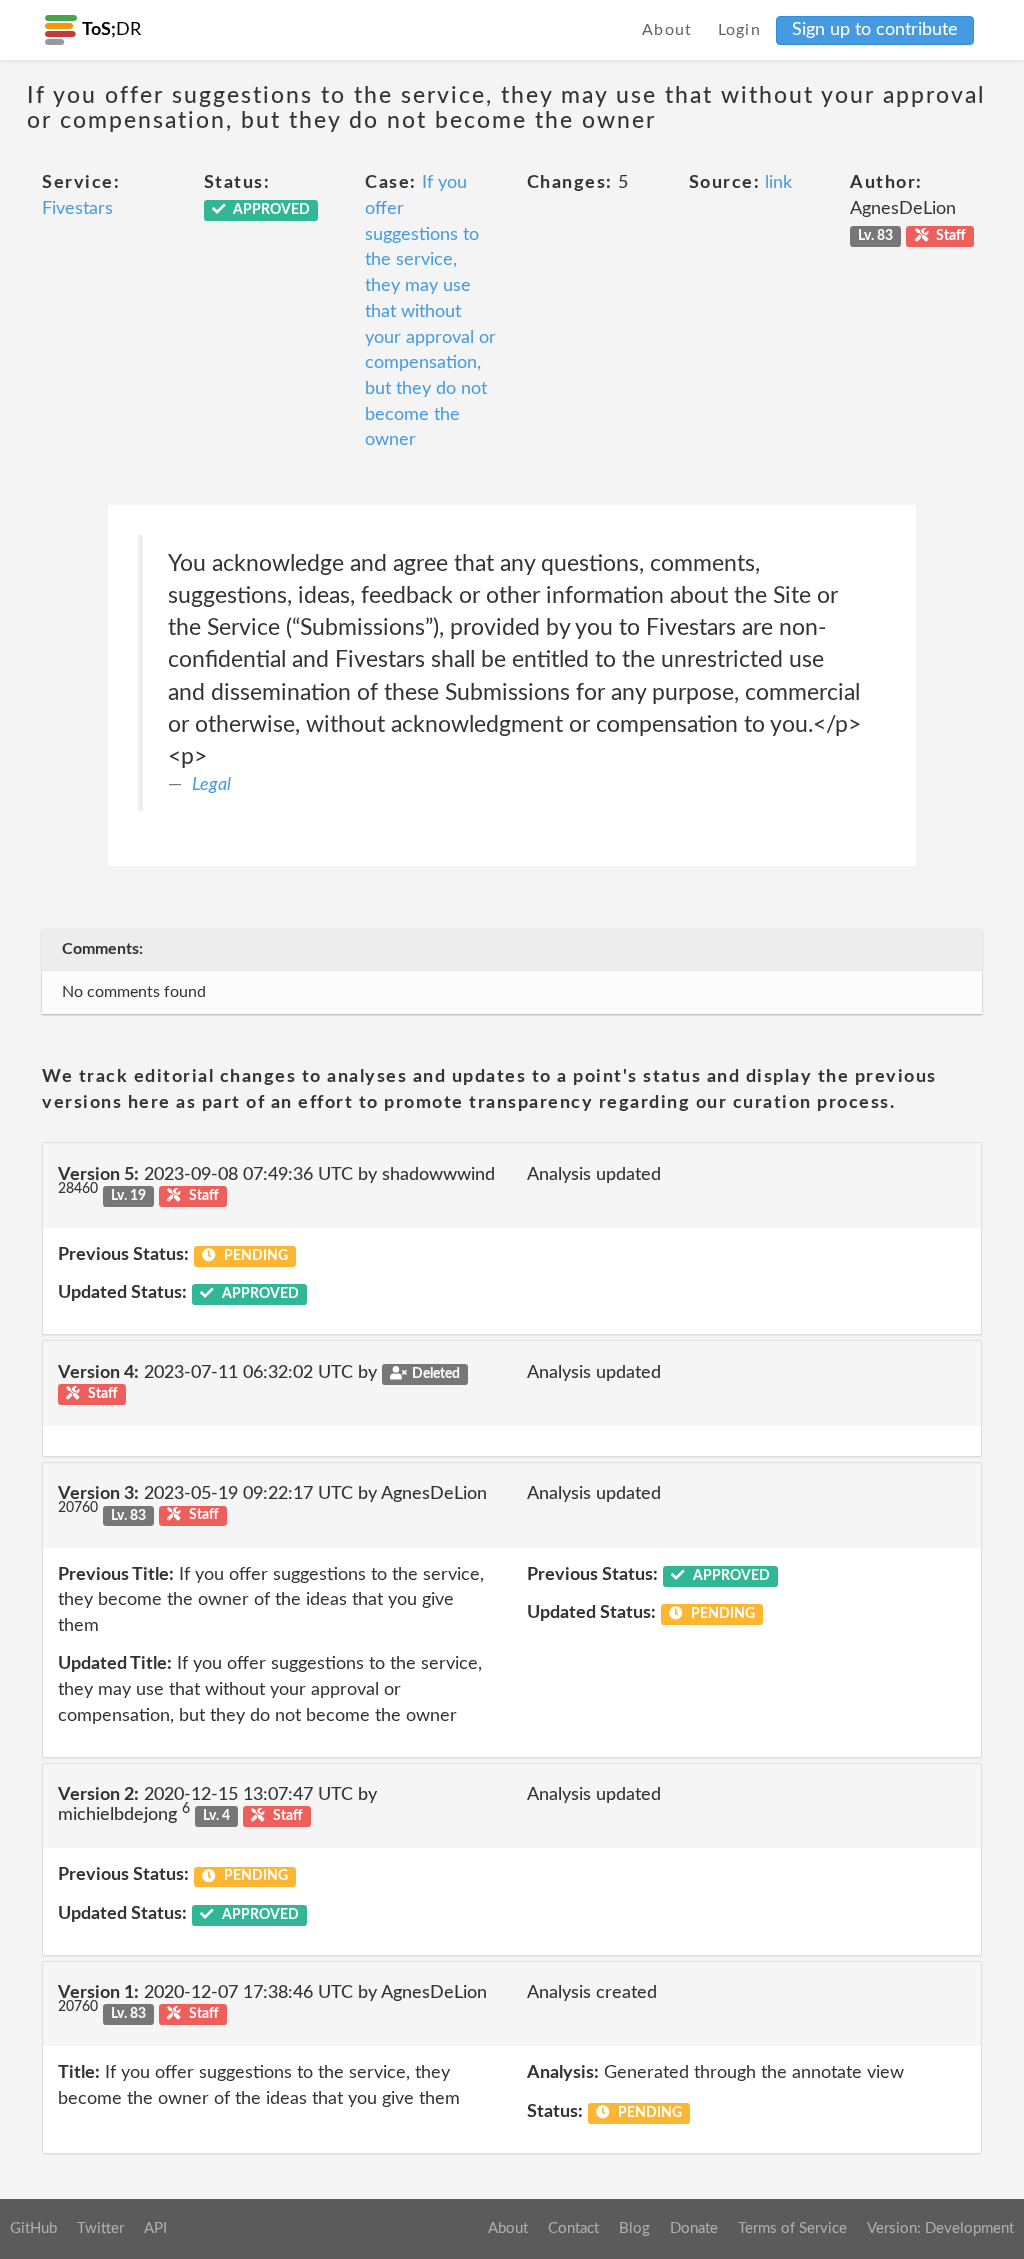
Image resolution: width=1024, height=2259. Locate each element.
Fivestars (77, 209)
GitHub (33, 2228)
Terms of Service (792, 2228)
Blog (634, 2228)
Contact (573, 2228)
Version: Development (940, 2228)
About (667, 30)
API (155, 2228)
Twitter (100, 2228)
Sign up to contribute (875, 30)
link (778, 183)
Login (740, 30)
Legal (211, 785)
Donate (694, 2228)
